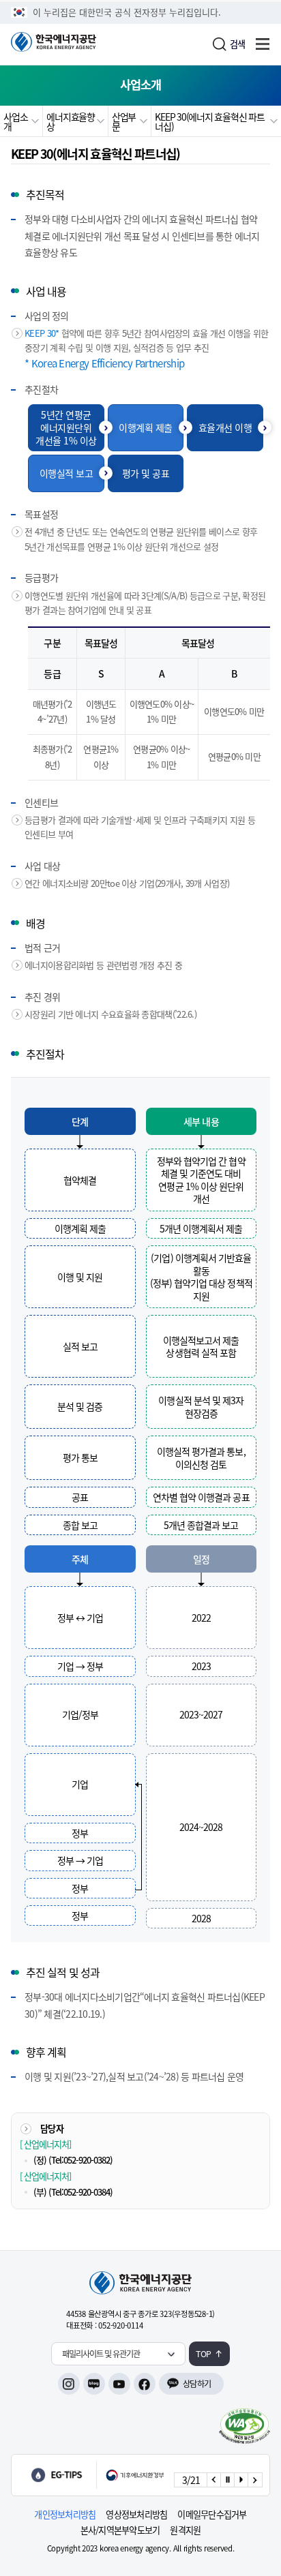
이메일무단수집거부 (212, 2514)
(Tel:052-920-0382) (80, 2160)
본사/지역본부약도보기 (120, 2530)
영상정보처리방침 (136, 2514)
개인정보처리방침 (65, 2514)
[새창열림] (100, 2475)
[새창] (245, 2426)
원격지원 (185, 2530)
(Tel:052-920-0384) (80, 2192)
